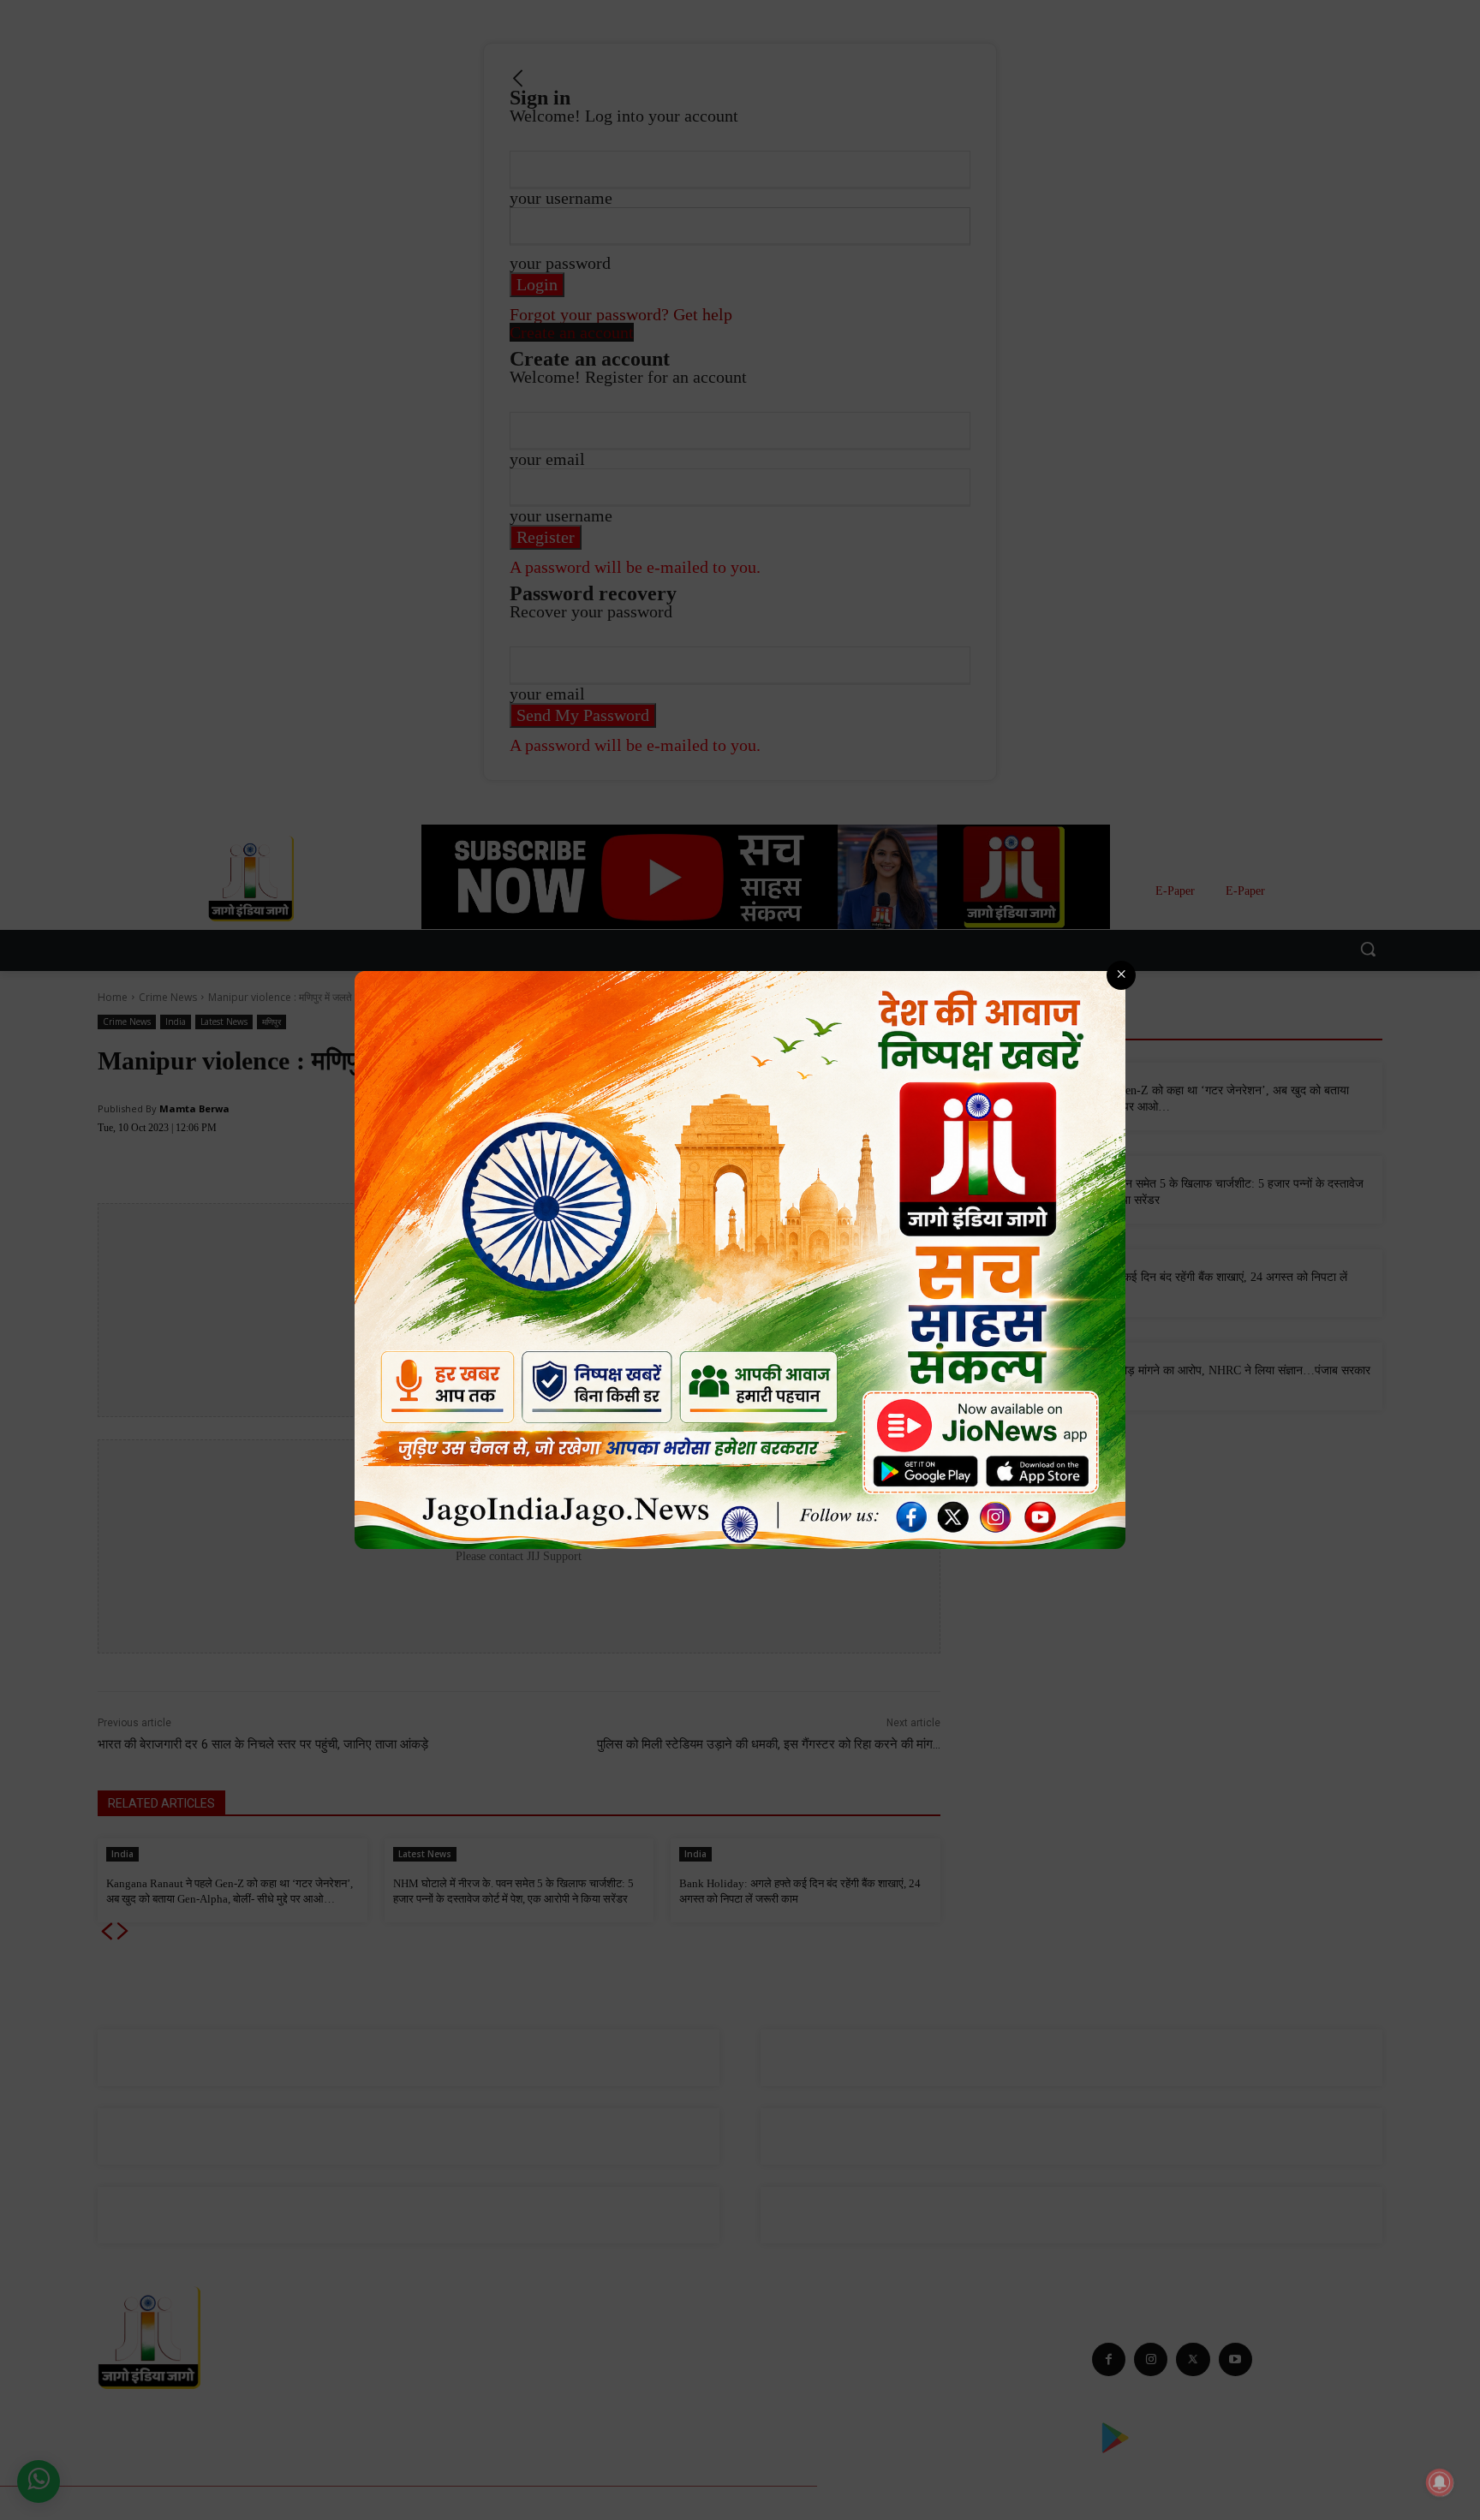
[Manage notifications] (1440, 2482)
